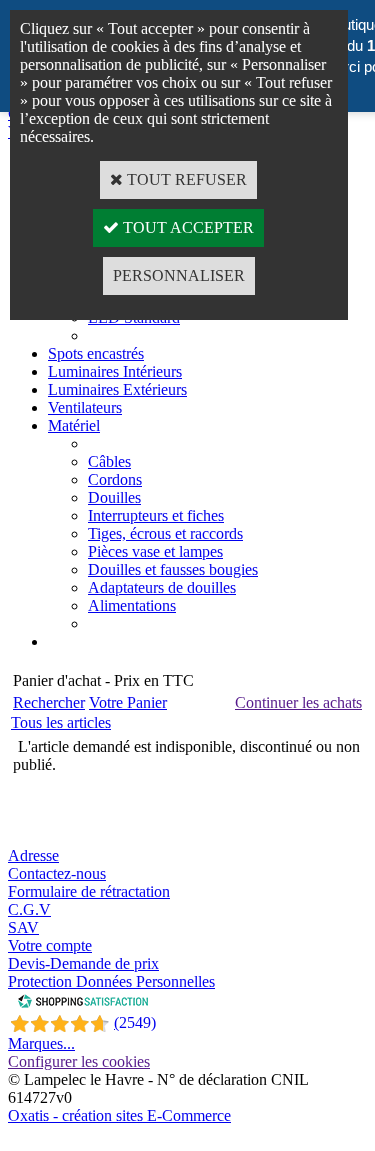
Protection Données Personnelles (111, 981)
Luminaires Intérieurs (115, 371)
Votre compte (50, 945)
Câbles (109, 461)
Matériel (74, 425)
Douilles (114, 497)
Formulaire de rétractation (89, 891)
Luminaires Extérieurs (117, 389)
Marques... (41, 1043)
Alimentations (132, 605)
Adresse (33, 855)
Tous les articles (61, 722)
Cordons (115, 479)
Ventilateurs (85, 407)
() (135, 1022)
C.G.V (29, 909)
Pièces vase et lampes (155, 551)
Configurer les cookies (79, 1061)
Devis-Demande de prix (83, 963)
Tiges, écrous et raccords (165, 533)
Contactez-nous (57, 873)
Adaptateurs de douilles (162, 587)
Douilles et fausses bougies (173, 569)
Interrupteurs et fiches (156, 515)
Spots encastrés (96, 353)
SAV (23, 927)
